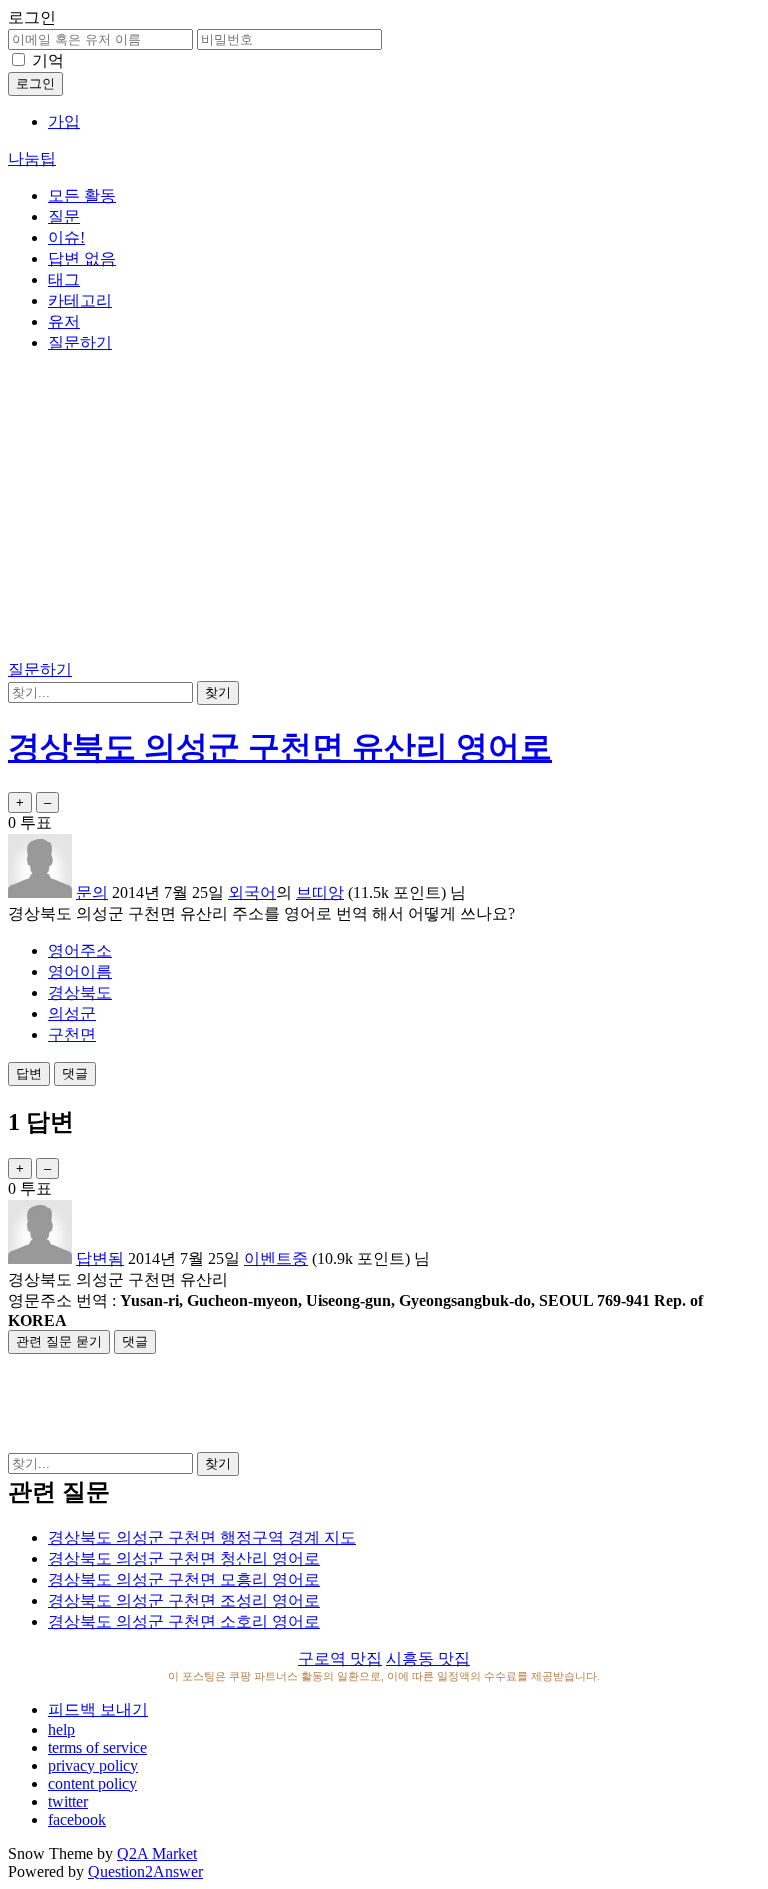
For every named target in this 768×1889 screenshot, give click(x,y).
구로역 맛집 (340, 1658)
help (61, 1729)
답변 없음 (82, 258)
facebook (77, 1819)
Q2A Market (157, 1853)
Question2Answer (145, 1871)
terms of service (97, 1747)
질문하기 (80, 342)
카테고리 (80, 300)
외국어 (252, 892)
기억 (48, 60)
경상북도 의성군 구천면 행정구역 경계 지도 (202, 1537)
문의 (92, 892)
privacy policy (93, 1765)
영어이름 (80, 971)
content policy (92, 1783)
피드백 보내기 (98, 1709)
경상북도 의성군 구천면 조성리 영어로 (184, 1600)
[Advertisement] (384, 510)
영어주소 (80, 950)
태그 (64, 279)
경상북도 (80, 992)
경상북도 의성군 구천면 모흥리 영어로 (184, 1579)
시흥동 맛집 (428, 1658)
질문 (64, 216)
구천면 (72, 1034)
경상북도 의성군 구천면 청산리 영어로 (184, 1558)
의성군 (72, 1013)
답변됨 (100, 1258)
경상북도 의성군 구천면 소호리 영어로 (184, 1621)
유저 (64, 321)
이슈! (66, 237)
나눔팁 (32, 158)
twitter (68, 1801)
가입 (64, 121)
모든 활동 (82, 195)
